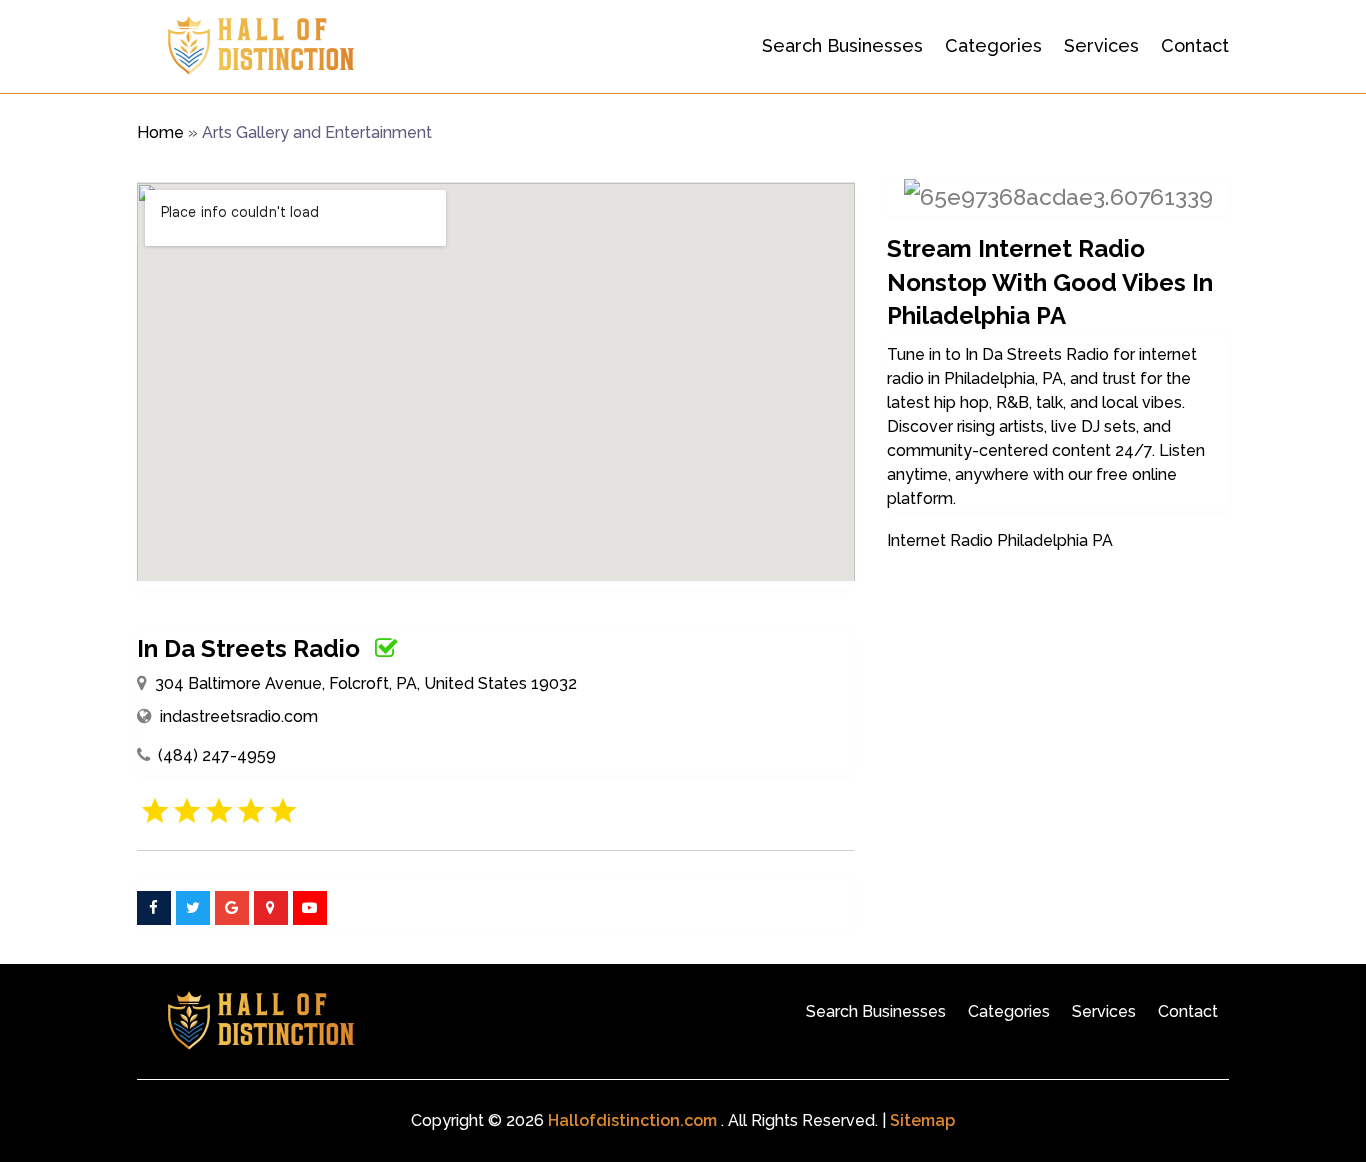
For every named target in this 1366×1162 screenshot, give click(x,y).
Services (1101, 45)
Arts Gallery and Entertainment (317, 132)
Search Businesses (842, 45)
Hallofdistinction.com (632, 1120)
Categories (993, 45)
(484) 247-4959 (217, 755)
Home (160, 132)
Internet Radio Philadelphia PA (1000, 540)
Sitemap (922, 1120)
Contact (1195, 45)
